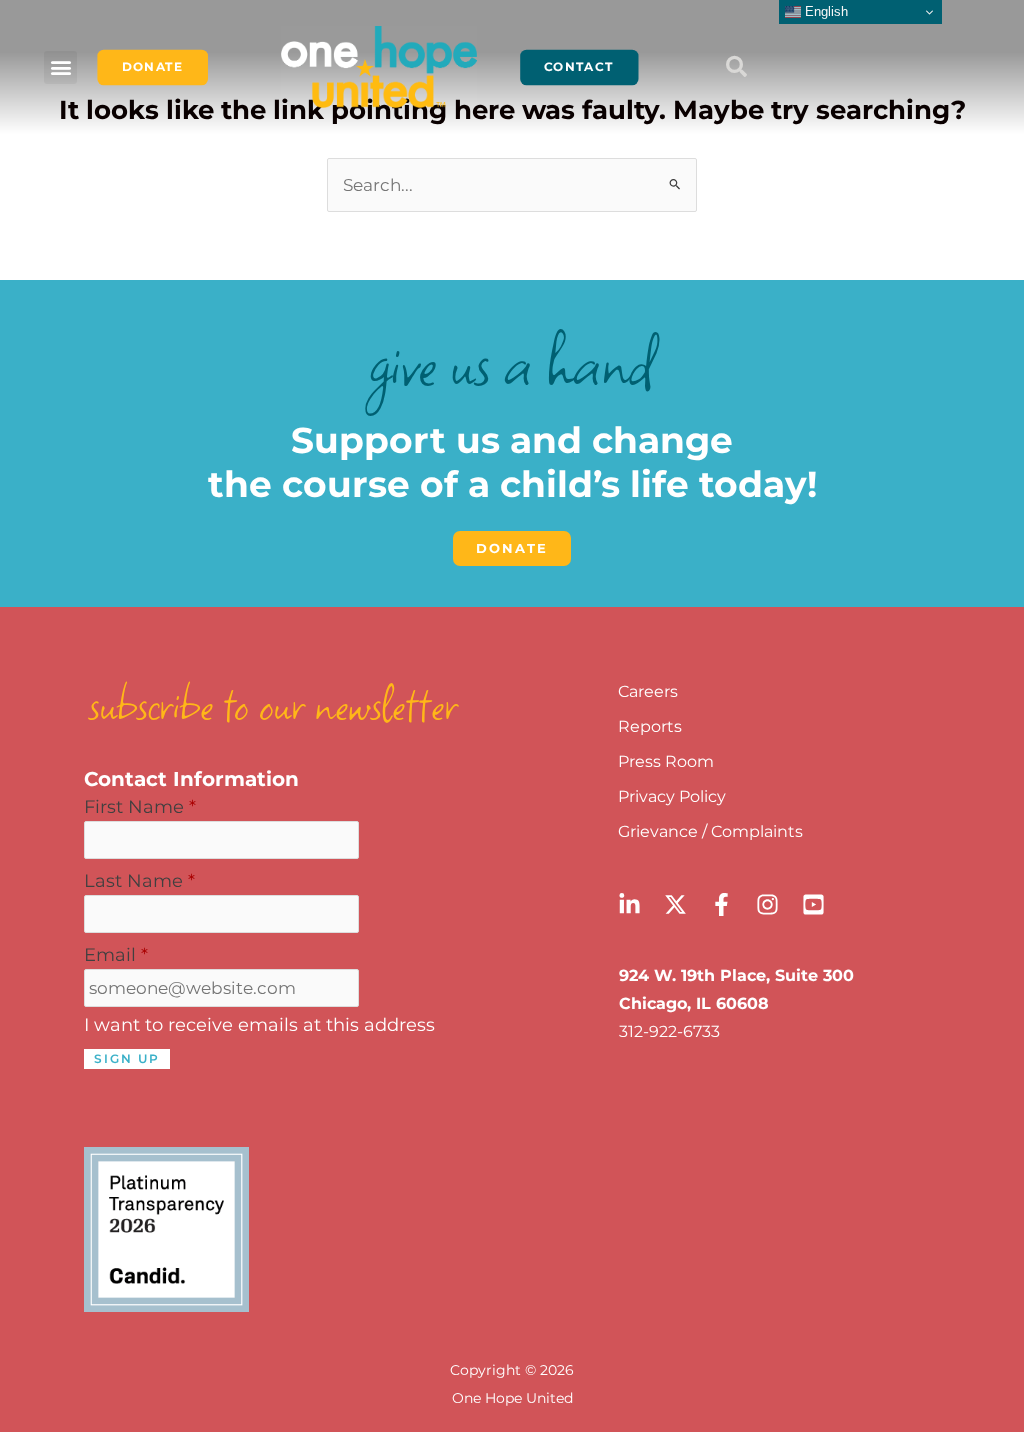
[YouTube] (813, 904)
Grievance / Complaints (710, 831)
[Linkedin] (629, 904)
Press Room (666, 761)
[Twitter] (675, 904)
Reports (650, 726)
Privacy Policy (672, 796)
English (824, 11)
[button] (60, 67)
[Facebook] (721, 904)
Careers (648, 691)
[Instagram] (767, 904)
